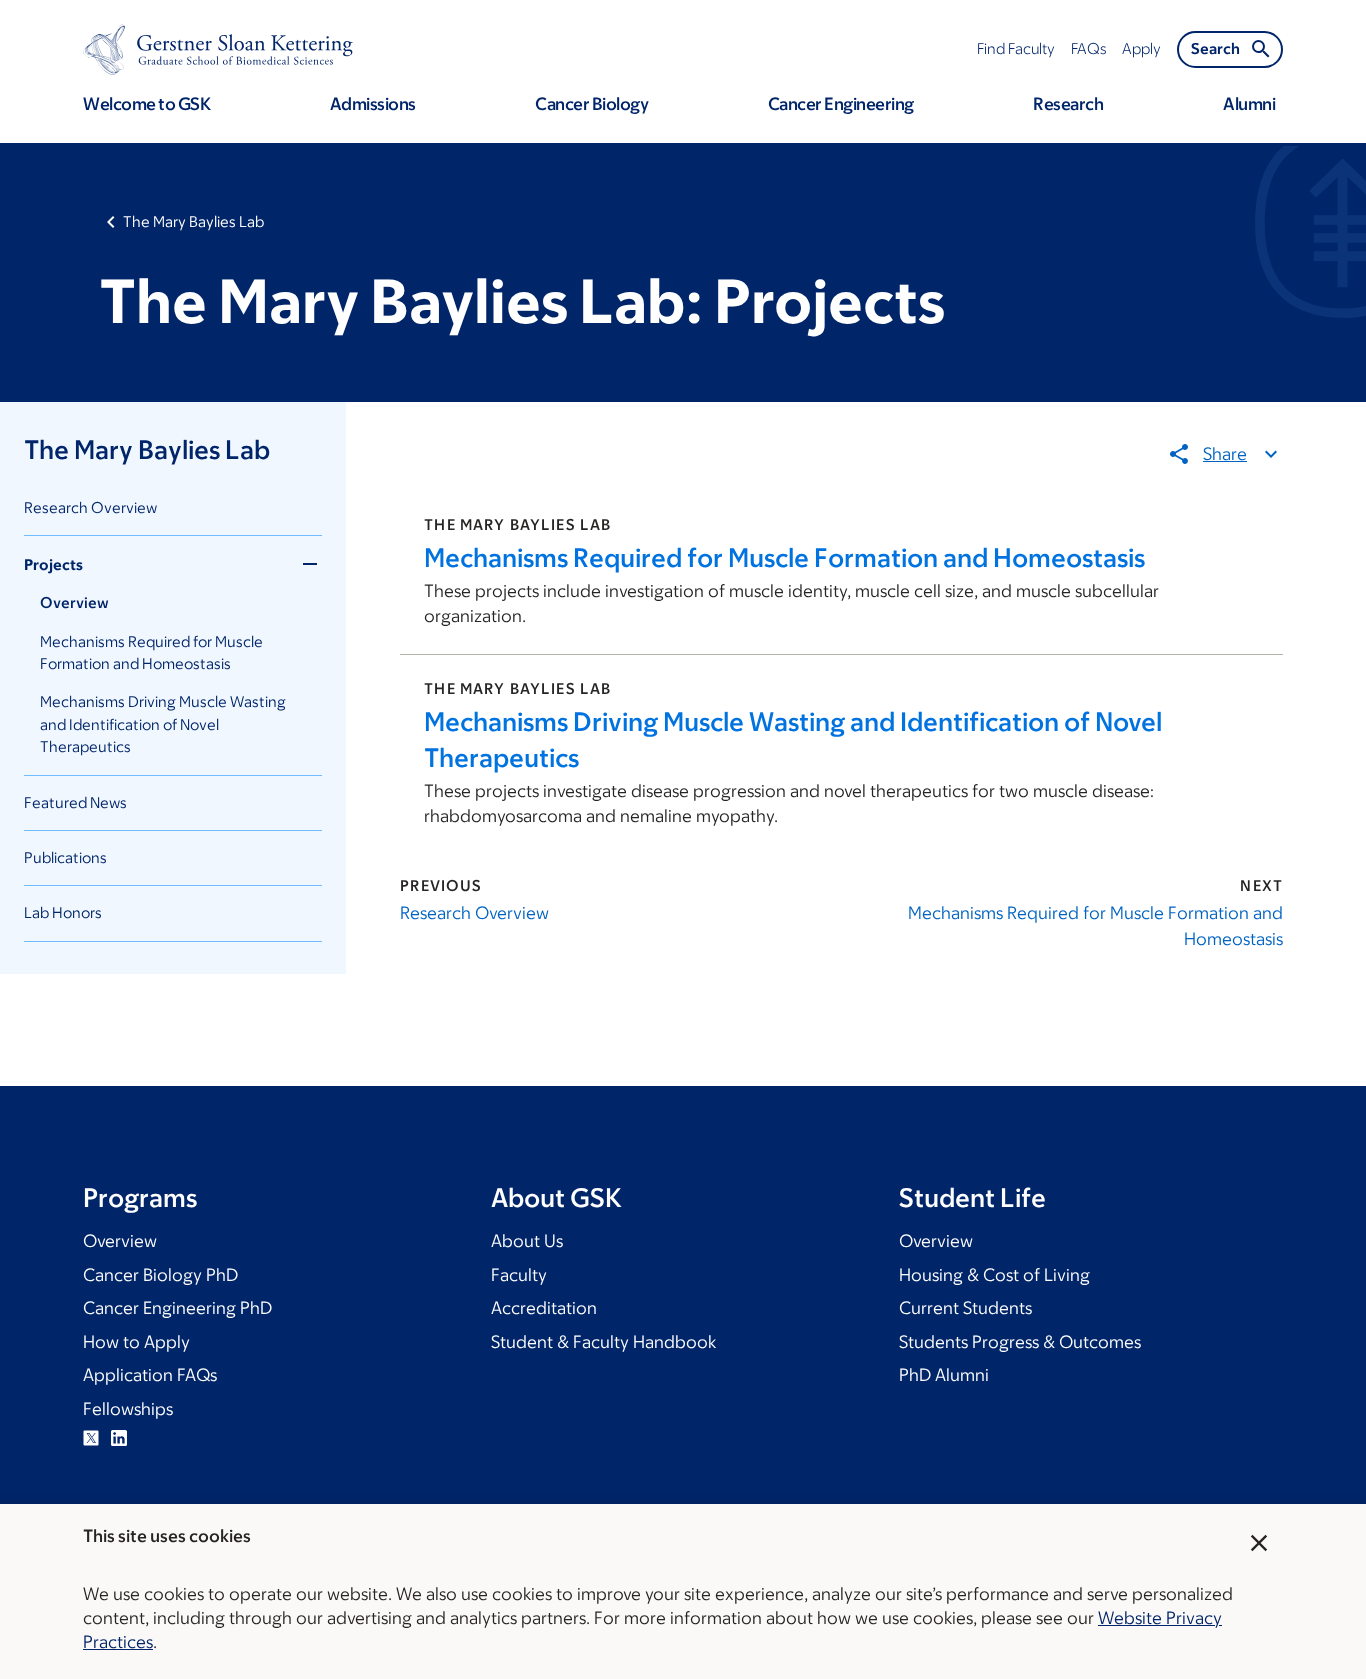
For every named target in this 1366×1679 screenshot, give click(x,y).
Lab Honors (63, 912)
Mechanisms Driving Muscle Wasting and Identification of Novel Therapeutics (163, 724)
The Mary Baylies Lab (193, 221)
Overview (74, 602)
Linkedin (119, 1438)
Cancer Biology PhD (160, 1275)
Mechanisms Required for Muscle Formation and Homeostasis (784, 557)
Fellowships (128, 1409)
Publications (65, 857)
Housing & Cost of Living (994, 1275)
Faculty (519, 1275)
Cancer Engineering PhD (177, 1308)
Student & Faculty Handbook (603, 1342)
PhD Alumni (944, 1375)
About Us (527, 1241)
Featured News (75, 802)
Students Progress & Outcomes (1020, 1342)
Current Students (965, 1308)
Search (1215, 48)
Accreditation (544, 1308)
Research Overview (90, 507)
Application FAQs (150, 1375)
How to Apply (136, 1342)
